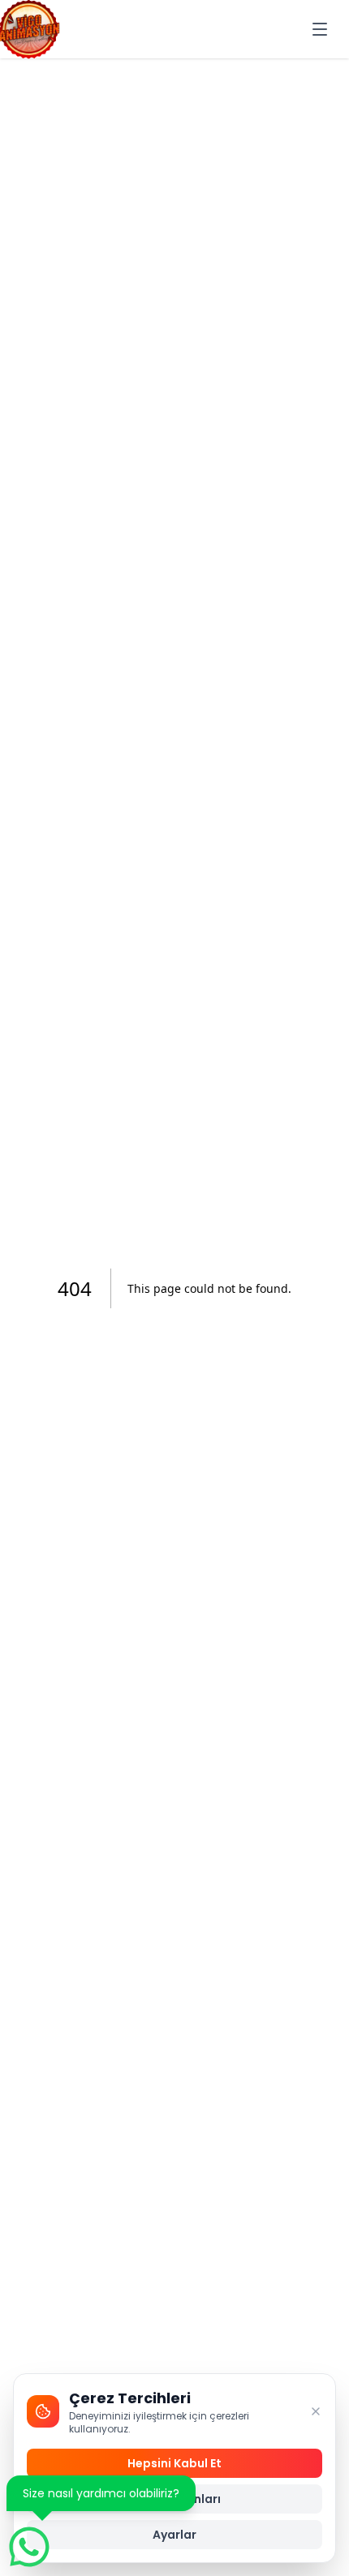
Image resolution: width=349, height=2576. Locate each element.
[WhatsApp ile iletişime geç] (29, 2547)
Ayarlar (174, 2535)
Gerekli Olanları (174, 2499)
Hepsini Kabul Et (174, 2463)
